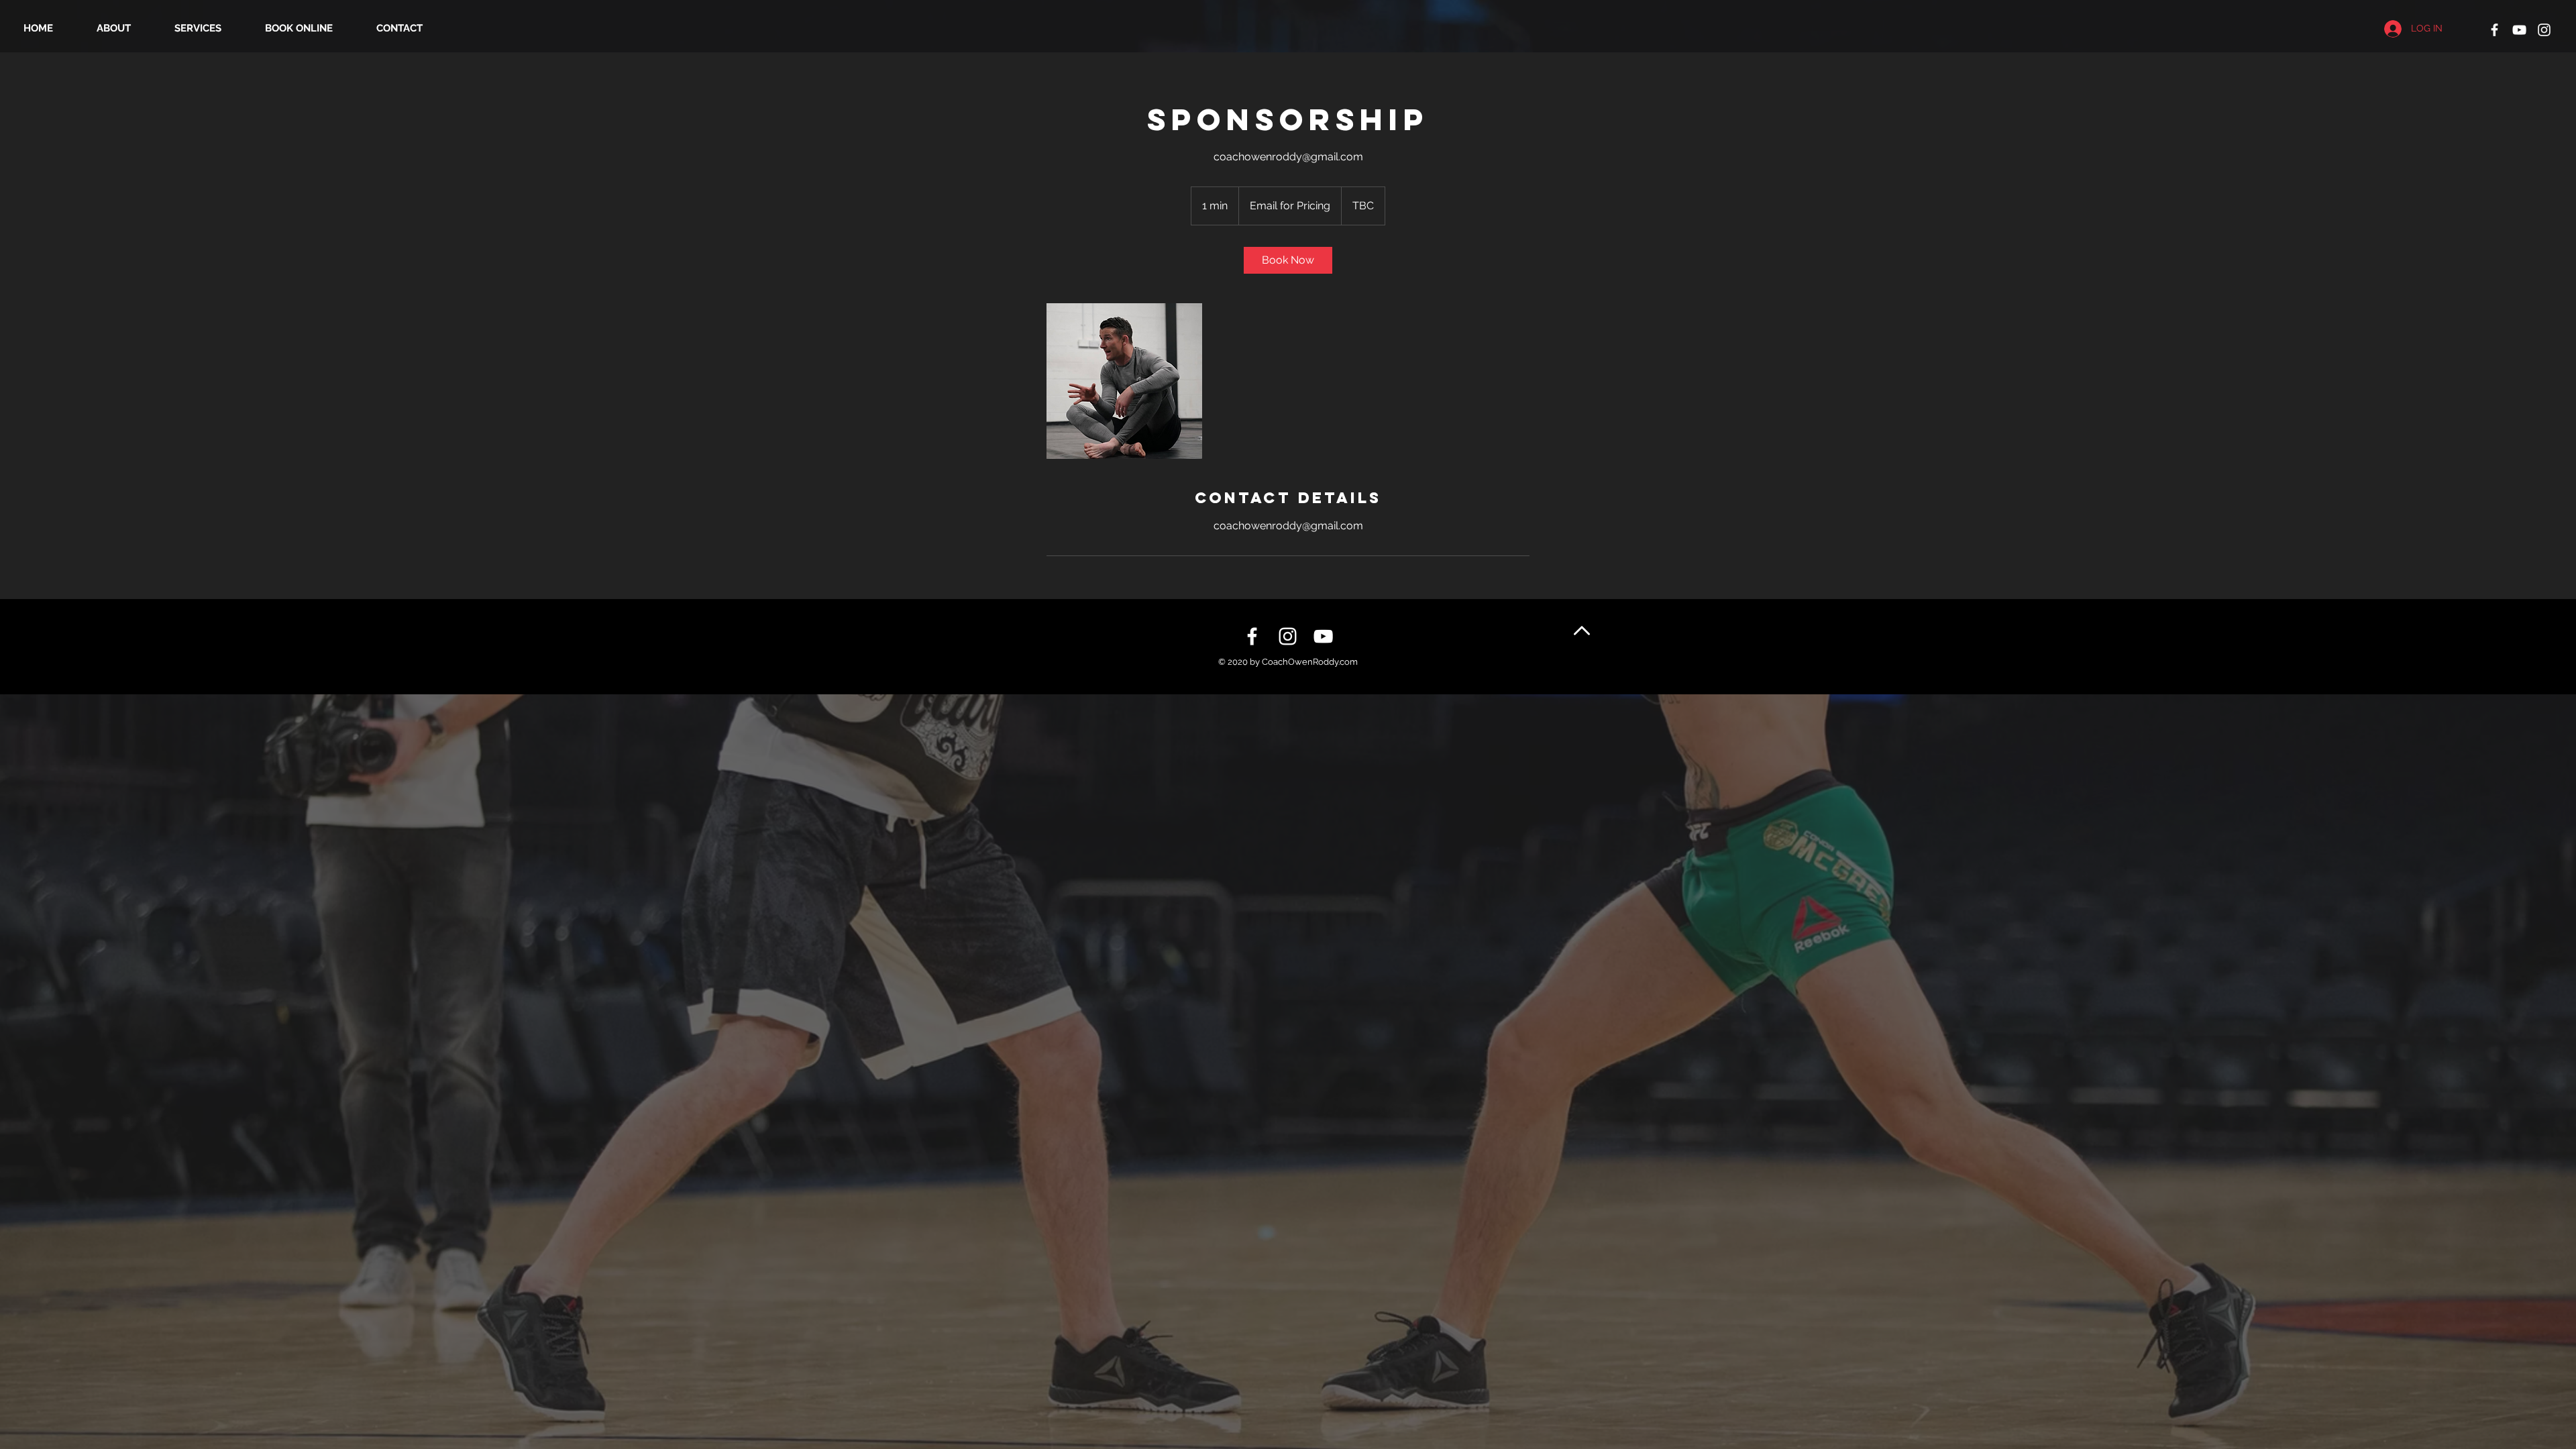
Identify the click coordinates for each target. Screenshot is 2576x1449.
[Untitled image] (1124, 381)
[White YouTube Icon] (2519, 30)
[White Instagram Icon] (2544, 30)
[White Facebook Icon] (2494, 30)
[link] (1288, 260)
